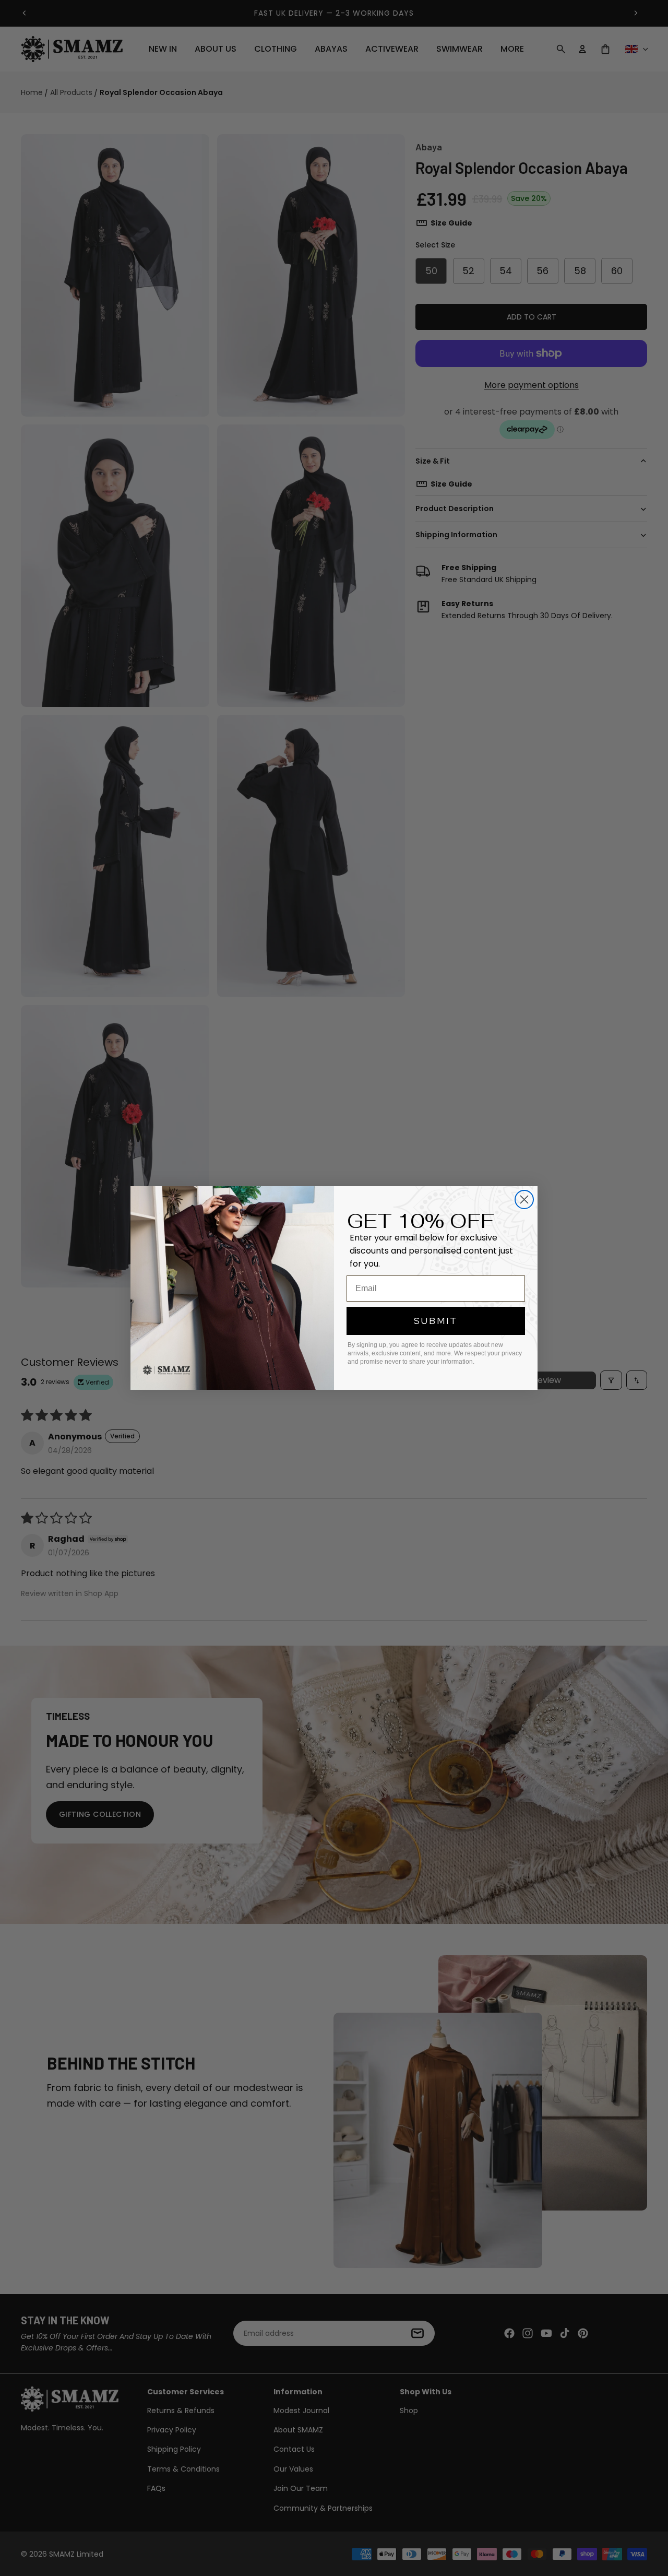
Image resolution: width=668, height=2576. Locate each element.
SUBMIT (436, 1321)
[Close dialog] (524, 1200)
